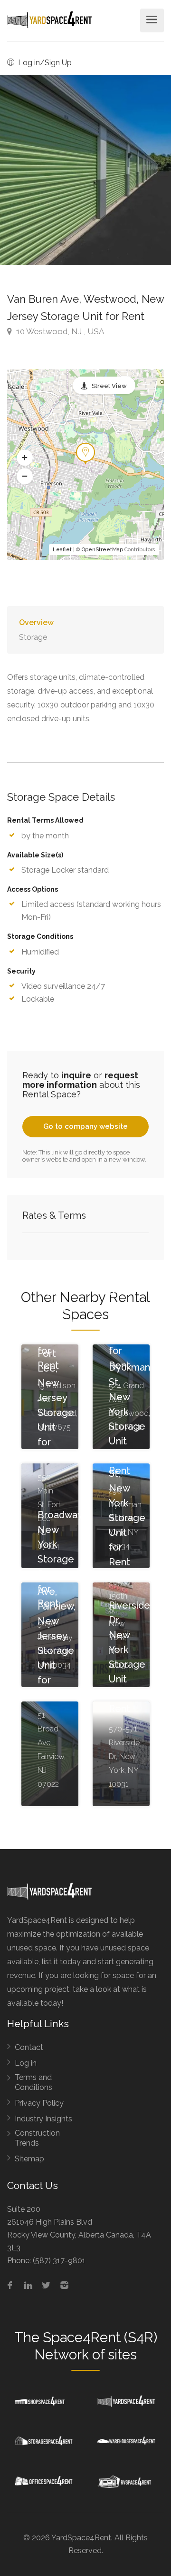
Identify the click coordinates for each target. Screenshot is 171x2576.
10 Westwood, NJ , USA (59, 331)
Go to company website (85, 1126)
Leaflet (62, 550)
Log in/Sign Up (44, 63)
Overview (36, 622)
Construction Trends (37, 2138)
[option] (85, 170)
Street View (109, 386)
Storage (33, 637)
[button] (25, 458)
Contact (29, 2047)
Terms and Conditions (33, 2082)
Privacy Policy (39, 2103)
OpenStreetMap (102, 550)
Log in (26, 2063)
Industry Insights (43, 2119)
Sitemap (29, 2159)
